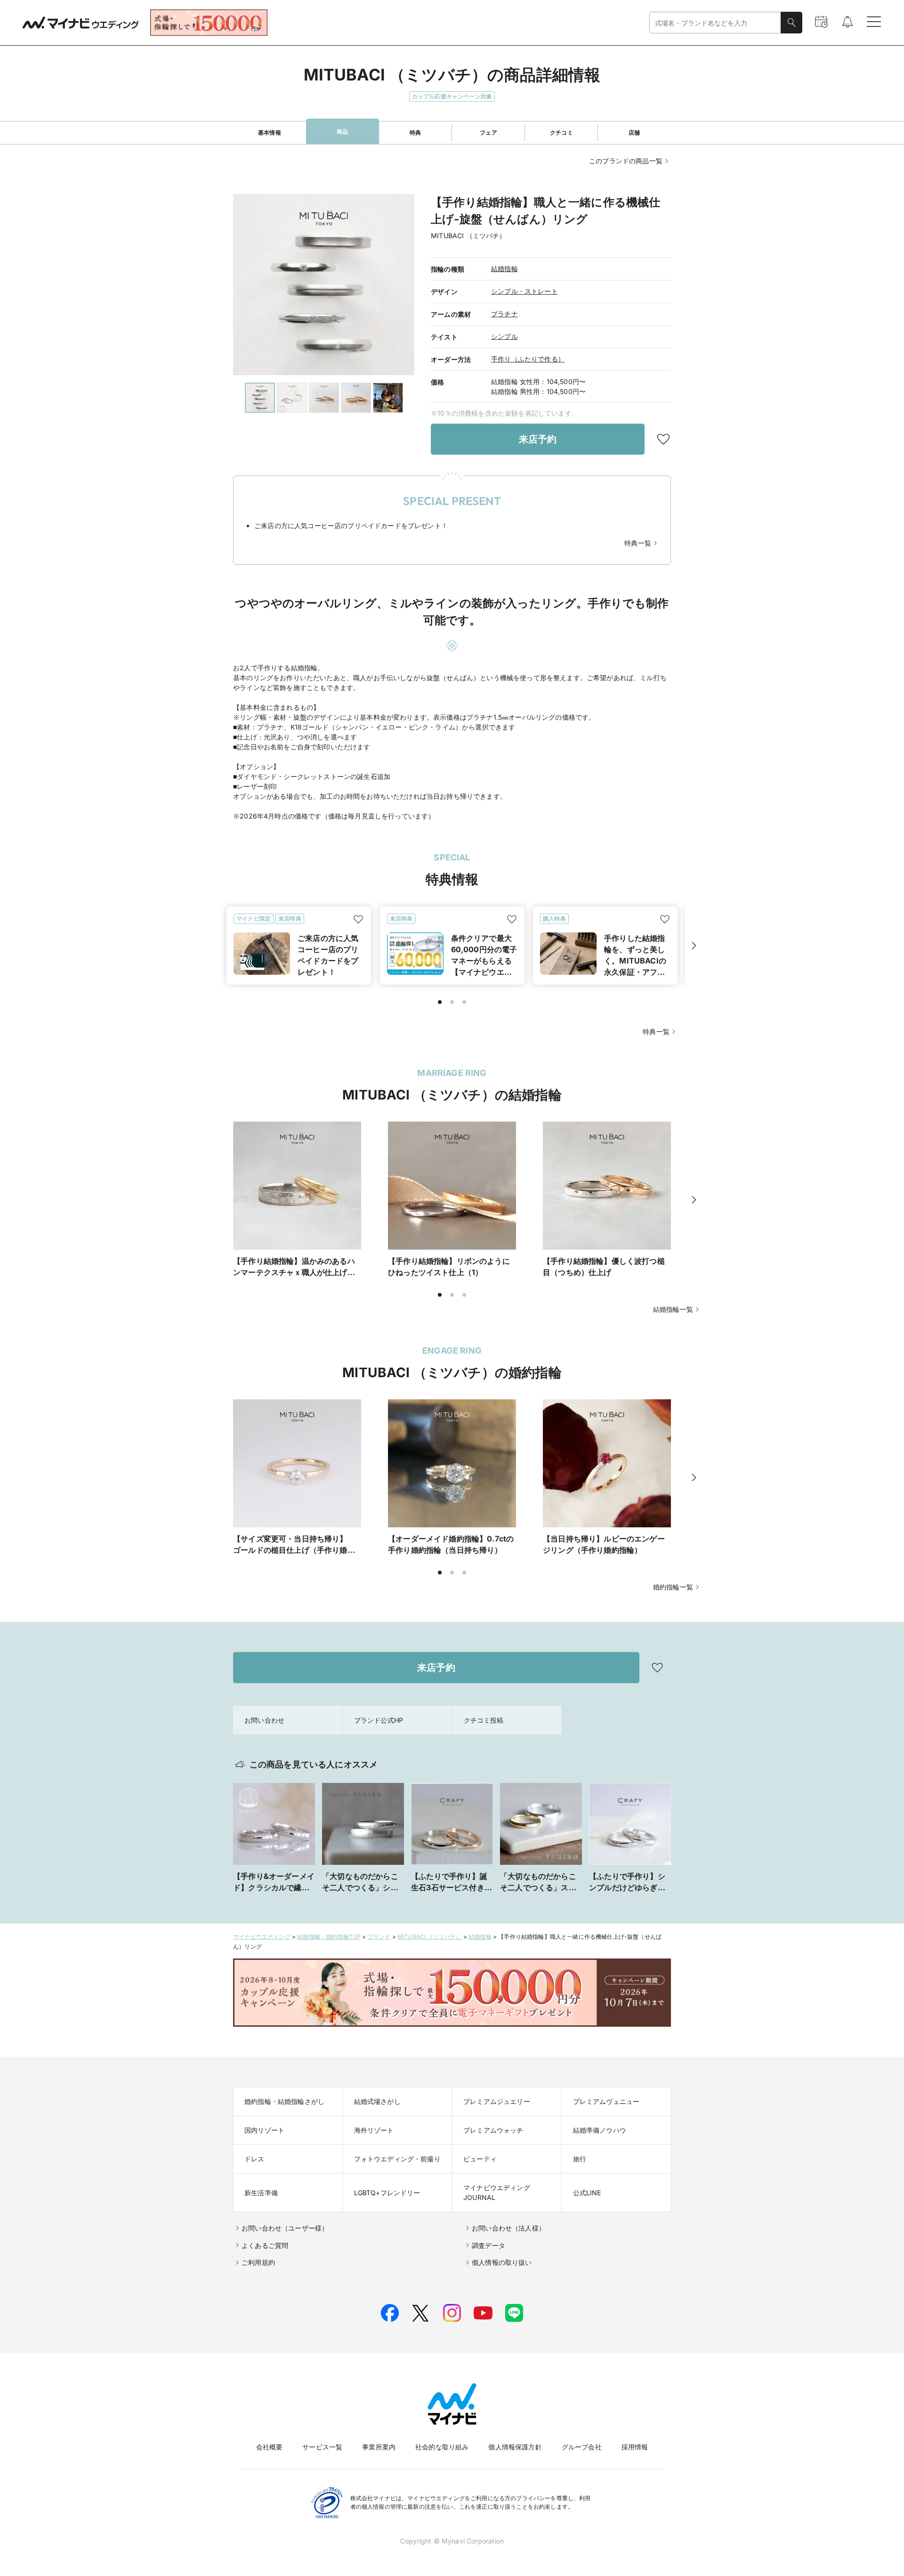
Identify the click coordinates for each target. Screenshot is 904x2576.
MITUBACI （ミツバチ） (430, 1937)
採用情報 (635, 2447)
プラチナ (504, 314)
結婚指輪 (504, 269)
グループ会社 (582, 2447)
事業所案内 (379, 2447)
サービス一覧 (322, 2447)
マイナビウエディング (262, 1937)
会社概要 (270, 2447)
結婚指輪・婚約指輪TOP (329, 1937)
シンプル (504, 336)
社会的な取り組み (442, 2447)
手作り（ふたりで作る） (528, 359)
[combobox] (715, 23)
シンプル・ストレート (525, 291)
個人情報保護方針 (515, 2447)
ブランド (379, 1937)
